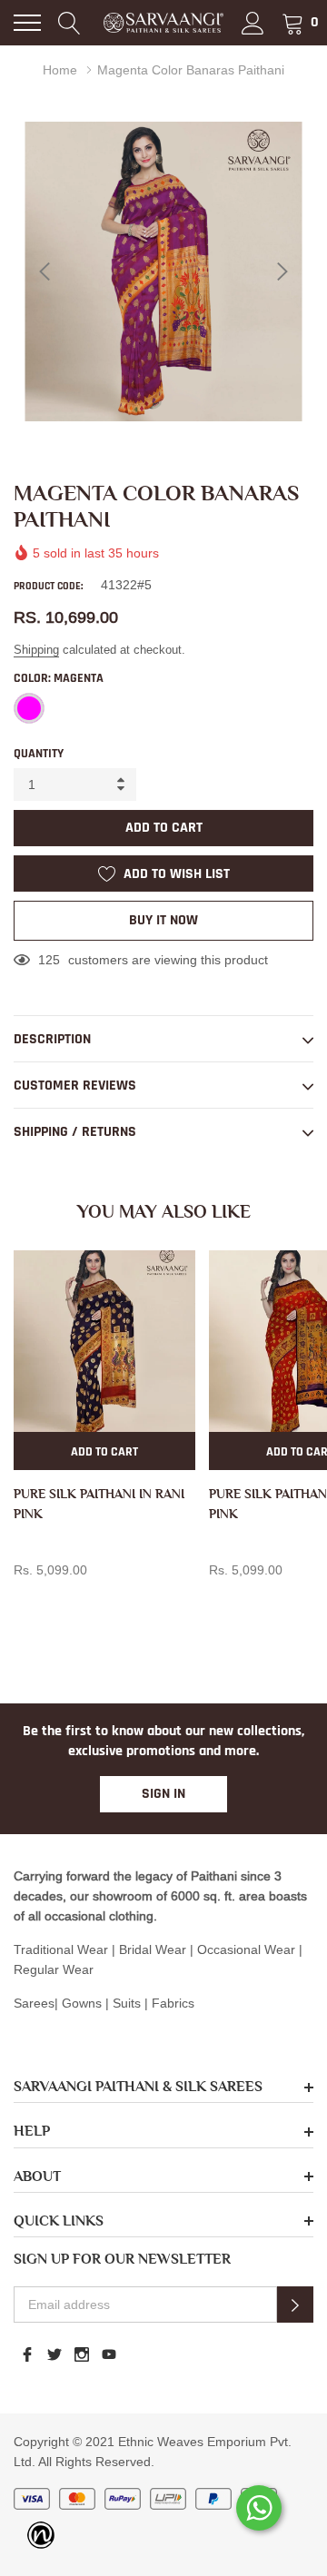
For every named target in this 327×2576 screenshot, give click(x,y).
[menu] (27, 23)
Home (60, 70)
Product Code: (48, 586)
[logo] (163, 23)
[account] (253, 22)
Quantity (39, 754)
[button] (295, 2305)
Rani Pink (24, 1600)
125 (49, 960)
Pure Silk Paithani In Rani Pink (99, 1504)
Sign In (163, 1794)
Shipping (36, 649)
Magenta (29, 708)
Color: (59, 678)
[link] (104, 1341)
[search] (69, 22)
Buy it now (163, 920)
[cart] (293, 22)
